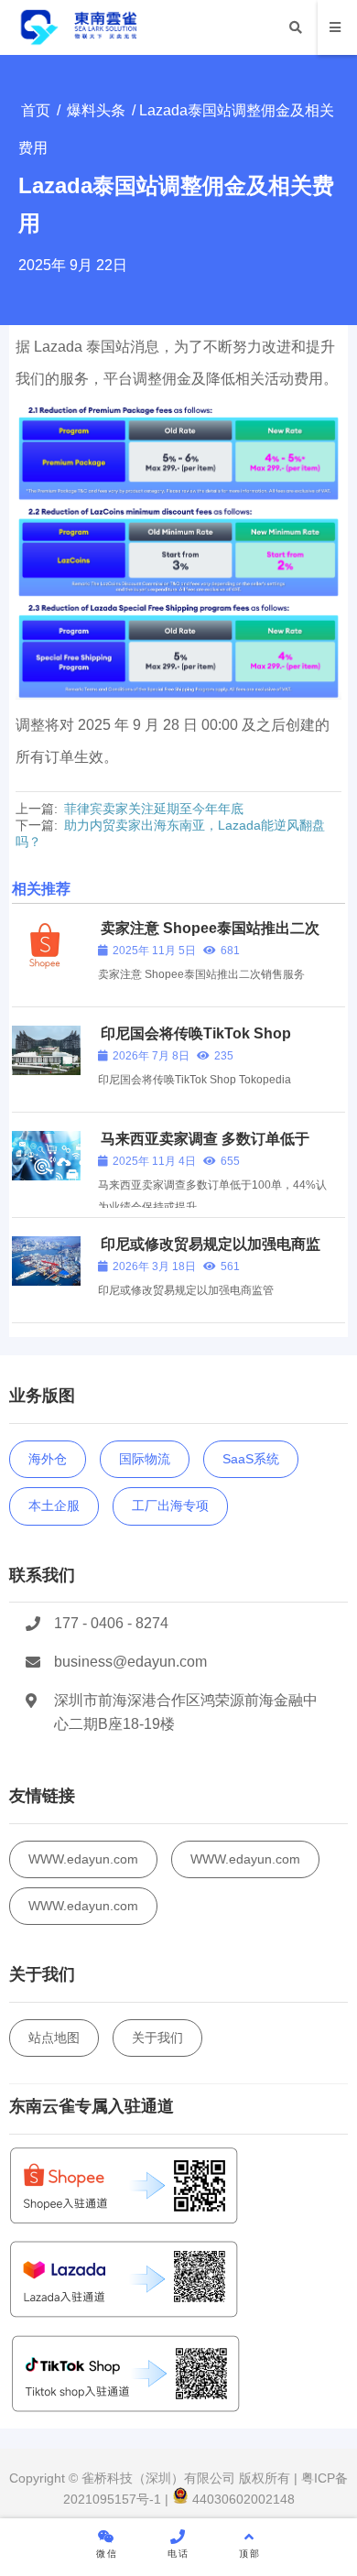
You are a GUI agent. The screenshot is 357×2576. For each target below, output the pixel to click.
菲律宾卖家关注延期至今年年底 (154, 809)
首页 (36, 110)
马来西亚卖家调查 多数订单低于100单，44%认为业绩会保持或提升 (213, 1147)
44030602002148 (242, 2499)
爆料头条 (96, 110)
